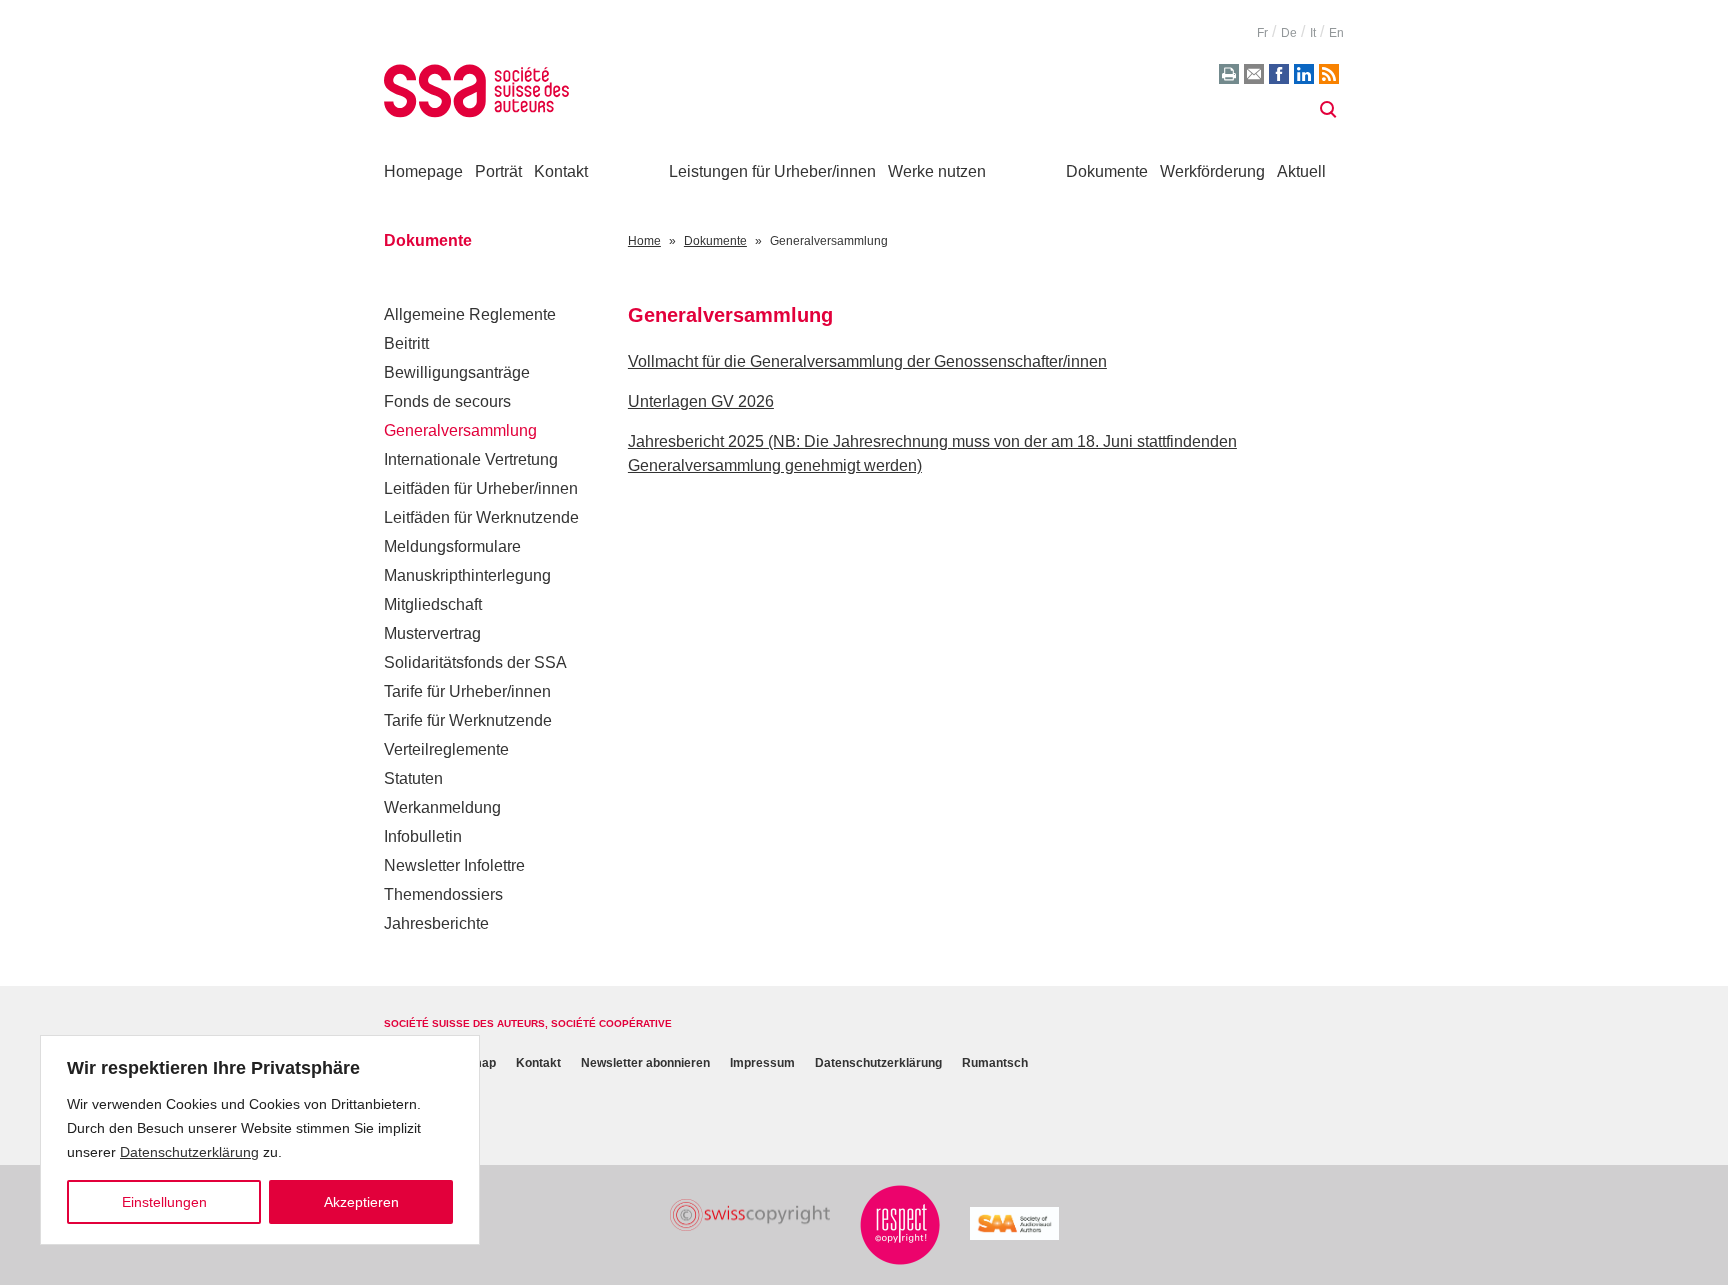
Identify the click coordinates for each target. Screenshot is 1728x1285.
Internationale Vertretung (471, 459)
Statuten (413, 778)
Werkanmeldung (442, 807)
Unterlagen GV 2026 (701, 401)
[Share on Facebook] (1279, 74)
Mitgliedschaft (433, 604)
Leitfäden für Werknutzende (481, 517)
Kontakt (561, 171)
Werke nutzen (937, 171)
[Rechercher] (1328, 110)
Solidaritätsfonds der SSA (475, 662)
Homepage (423, 171)
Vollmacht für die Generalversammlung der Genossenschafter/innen (867, 361)
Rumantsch (995, 1063)
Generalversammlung (460, 430)
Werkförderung (1212, 171)
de (1289, 33)
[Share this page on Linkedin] (1304, 74)
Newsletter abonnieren (645, 1063)
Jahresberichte (436, 923)
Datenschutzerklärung (189, 1152)
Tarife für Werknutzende (468, 720)
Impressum (762, 1063)
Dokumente (1107, 171)
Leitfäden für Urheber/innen (481, 488)
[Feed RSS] (1329, 74)
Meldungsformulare (452, 546)
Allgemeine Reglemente (470, 314)
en (1336, 33)
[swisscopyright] (750, 1215)
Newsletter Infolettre (454, 865)
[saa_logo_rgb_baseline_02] (1014, 1223)
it (1313, 33)
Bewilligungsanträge (457, 372)
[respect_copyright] (900, 1225)
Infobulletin (423, 836)
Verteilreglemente (446, 749)
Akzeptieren (361, 1202)
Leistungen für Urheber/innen (772, 171)
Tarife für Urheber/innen (467, 691)
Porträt (498, 171)
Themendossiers (443, 894)
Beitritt (406, 343)
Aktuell (1301, 171)
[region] (260, 1140)
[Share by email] (1254, 74)
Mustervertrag (432, 633)
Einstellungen (164, 1202)
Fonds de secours (447, 401)
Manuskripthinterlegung (467, 575)
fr (1262, 33)
